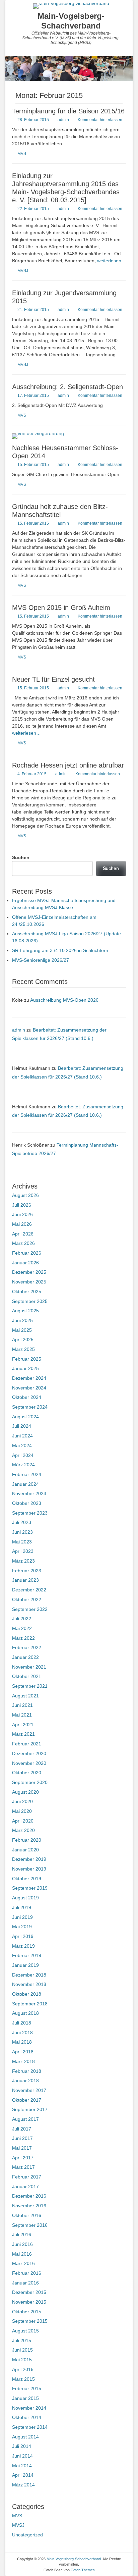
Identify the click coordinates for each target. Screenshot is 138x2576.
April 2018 (23, 2052)
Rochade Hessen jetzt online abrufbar (68, 765)
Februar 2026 (27, 1253)
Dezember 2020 (29, 1753)
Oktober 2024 (27, 1397)
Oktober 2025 (27, 1292)
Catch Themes (83, 2570)
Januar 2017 (25, 2187)
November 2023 (29, 1493)
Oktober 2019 (27, 1879)
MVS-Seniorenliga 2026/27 (41, 960)
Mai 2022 (22, 1628)
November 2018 (29, 1984)
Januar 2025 (25, 1368)
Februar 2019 (27, 1955)
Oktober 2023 (27, 1503)
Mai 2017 (22, 2148)
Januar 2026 (25, 1263)
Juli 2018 (22, 2023)
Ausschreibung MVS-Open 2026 (64, 1000)
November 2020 (29, 1763)
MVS (22, 154)
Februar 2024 (27, 1474)
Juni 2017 (22, 2138)
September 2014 (30, 2427)
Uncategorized (27, 2535)
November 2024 (29, 1388)
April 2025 (23, 1339)
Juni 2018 (22, 2033)
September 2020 (30, 1782)
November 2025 (29, 1282)
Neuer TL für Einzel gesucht (53, 679)
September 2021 (30, 1686)
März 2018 (23, 2061)
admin (63, 120)
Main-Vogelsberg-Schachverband (71, 21)
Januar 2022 (25, 1657)
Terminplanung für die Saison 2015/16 (68, 111)
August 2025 (25, 1311)
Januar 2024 (25, 1484)
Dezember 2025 (29, 1272)
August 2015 (25, 2331)
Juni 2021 (22, 1705)
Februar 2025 (27, 1359)
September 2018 (30, 2004)
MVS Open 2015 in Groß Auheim (61, 608)
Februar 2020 (27, 1840)
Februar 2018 (27, 2071)
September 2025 (30, 1301)
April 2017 (23, 2158)
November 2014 (29, 2408)
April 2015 (23, 2369)
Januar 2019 (25, 1965)
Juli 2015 (22, 2341)
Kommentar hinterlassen (100, 120)
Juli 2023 (22, 1522)
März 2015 (23, 2379)
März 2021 (23, 1734)
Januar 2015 (25, 2398)
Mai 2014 (22, 2466)
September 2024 (30, 1407)
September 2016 (30, 2225)
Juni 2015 (22, 2350)
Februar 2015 (27, 2388)
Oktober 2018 (27, 1994)
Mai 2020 (22, 1811)
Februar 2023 (27, 1571)
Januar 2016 (25, 2283)
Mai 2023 (22, 1542)
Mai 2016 (22, 2254)
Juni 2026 (22, 1214)
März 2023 (23, 1561)
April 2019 (23, 1936)
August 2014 (25, 2437)
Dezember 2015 (29, 2292)
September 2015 (30, 2321)
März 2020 (23, 1830)
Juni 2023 (22, 1532)
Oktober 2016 (27, 2215)
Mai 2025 (22, 1330)
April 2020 (23, 1821)
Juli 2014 (22, 2446)
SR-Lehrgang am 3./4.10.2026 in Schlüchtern (60, 950)
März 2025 (23, 1349)
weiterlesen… (112, 261)
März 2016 (23, 2263)
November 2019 (29, 1869)
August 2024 (25, 1417)
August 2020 (25, 1792)
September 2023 (30, 1513)
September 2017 (30, 2109)
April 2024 (23, 1455)
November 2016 (29, 2206)
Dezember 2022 (29, 1590)
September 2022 (30, 1609)
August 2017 (25, 2119)
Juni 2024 (22, 1436)
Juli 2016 (22, 2235)
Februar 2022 (27, 1647)
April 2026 (23, 1234)
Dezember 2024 (29, 1378)
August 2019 (25, 1898)
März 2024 (23, 1465)
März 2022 (23, 1638)
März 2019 (23, 1946)
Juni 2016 (22, 2244)
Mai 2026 (22, 1224)
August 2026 (25, 1195)
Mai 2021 (22, 1715)
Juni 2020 (22, 1801)
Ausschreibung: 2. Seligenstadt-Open (67, 387)
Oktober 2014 (27, 2417)
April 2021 (23, 1725)
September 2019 (30, 1888)
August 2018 (25, 2013)
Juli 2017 (22, 2129)
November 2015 (29, 2302)
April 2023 (23, 1551)
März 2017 (23, 2167)
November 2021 (29, 1667)
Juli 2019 (22, 1907)
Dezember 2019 (29, 1859)
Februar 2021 (27, 1744)
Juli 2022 (22, 1619)
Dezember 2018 (29, 1975)
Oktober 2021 (27, 1676)
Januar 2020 (25, 1850)
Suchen (21, 857)
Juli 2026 (22, 1205)
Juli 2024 (22, 1426)
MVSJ (23, 271)
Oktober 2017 (27, 2100)
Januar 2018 (25, 2081)
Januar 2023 (25, 1580)
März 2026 (23, 1243)
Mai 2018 (22, 2042)
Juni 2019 (22, 1917)
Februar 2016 (27, 2273)
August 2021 (25, 1696)
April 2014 (23, 2475)
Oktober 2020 (27, 1773)
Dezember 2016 (29, 2196)
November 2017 (29, 2090)
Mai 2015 (22, 2360)
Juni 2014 (22, 2456)
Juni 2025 (22, 1320)
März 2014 (23, 2485)
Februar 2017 (27, 2177)
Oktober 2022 (27, 1599)
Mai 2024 (22, 1445)
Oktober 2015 (27, 2312)
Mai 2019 (22, 1927)
